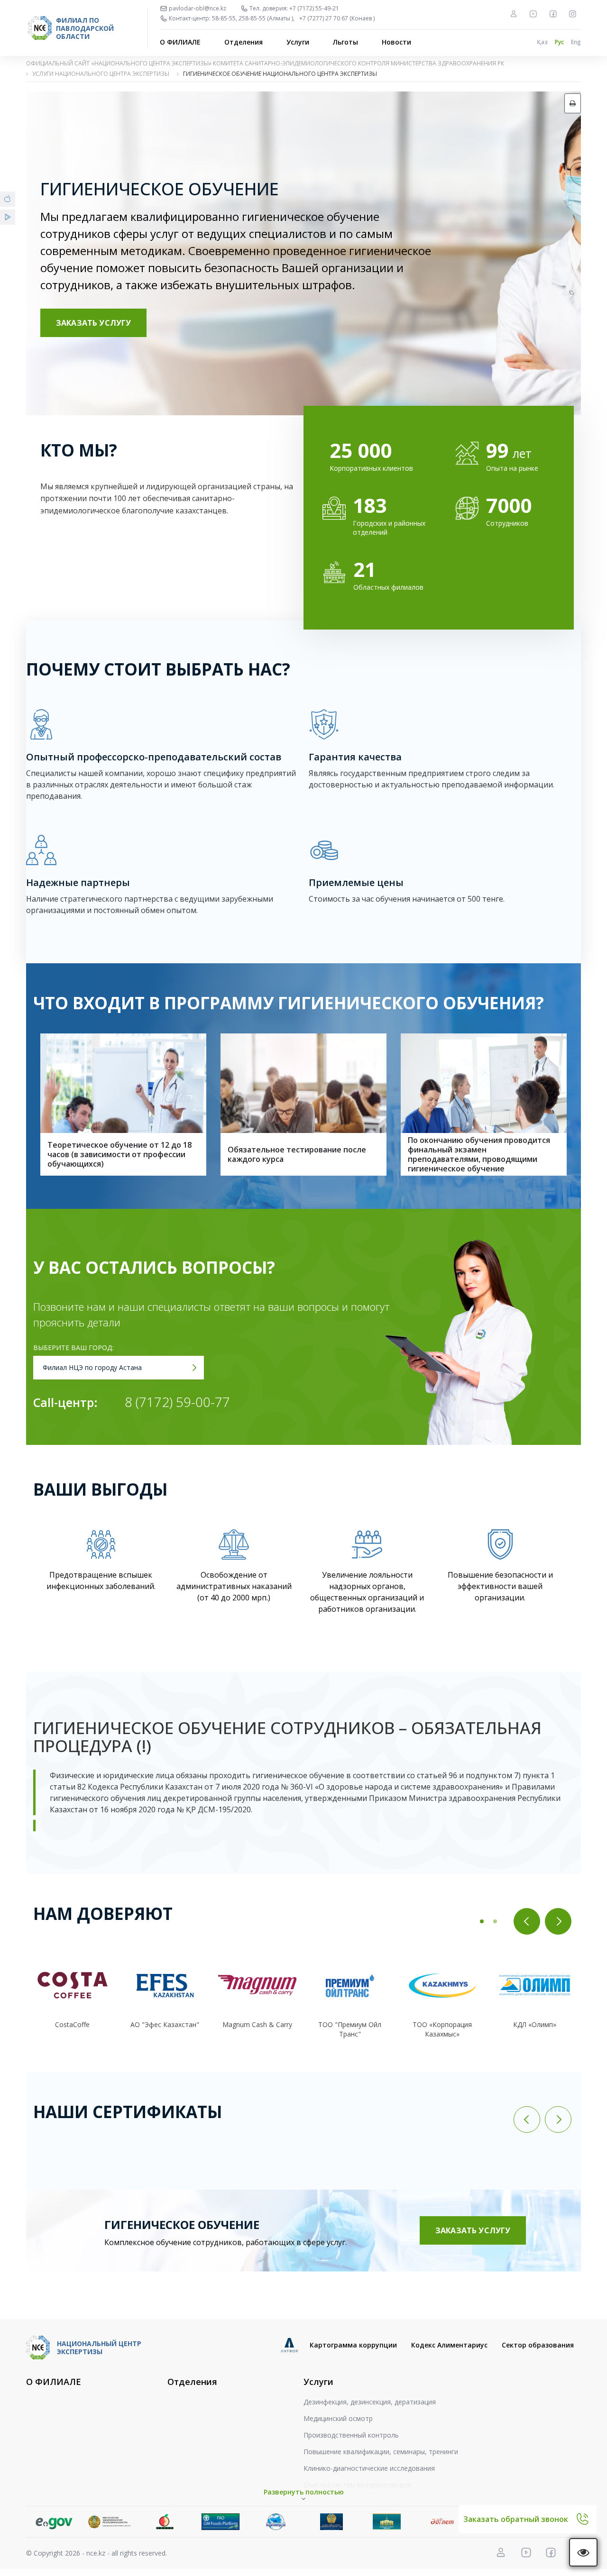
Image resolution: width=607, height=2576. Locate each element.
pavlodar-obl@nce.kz (198, 9)
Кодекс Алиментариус (449, 2345)
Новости (396, 42)
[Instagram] (572, 14)
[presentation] (527, 1921)
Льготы (345, 42)
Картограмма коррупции (353, 2345)
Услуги (298, 42)
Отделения (244, 42)
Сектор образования (538, 2345)
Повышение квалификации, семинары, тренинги (381, 2452)
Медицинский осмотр (338, 2418)
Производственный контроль (351, 2435)
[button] (482, 1921)
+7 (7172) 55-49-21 (314, 9)
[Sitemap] (514, 14)
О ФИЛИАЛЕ (180, 42)
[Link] (54, 2522)
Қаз (542, 42)
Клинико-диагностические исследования (369, 2468)
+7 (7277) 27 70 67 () (337, 18)
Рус (559, 42)
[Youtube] (533, 14)
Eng (576, 42)
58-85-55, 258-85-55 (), (253, 18)
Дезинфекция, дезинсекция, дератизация (370, 2402)
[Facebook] (553, 14)
